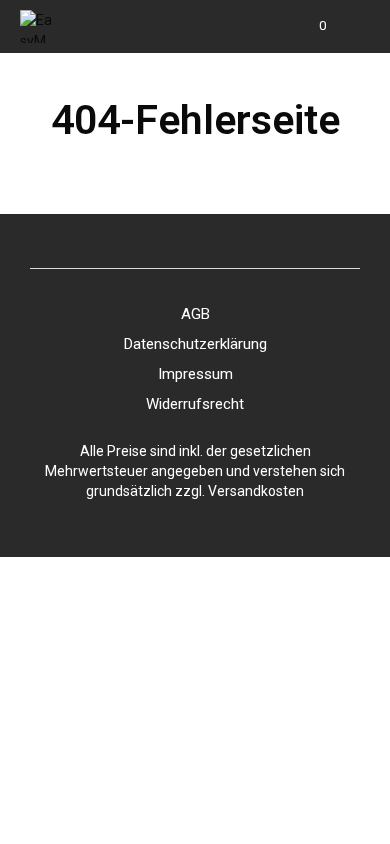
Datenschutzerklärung (195, 344)
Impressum (195, 374)
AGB (195, 314)
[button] (309, 26)
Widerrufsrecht (195, 404)
